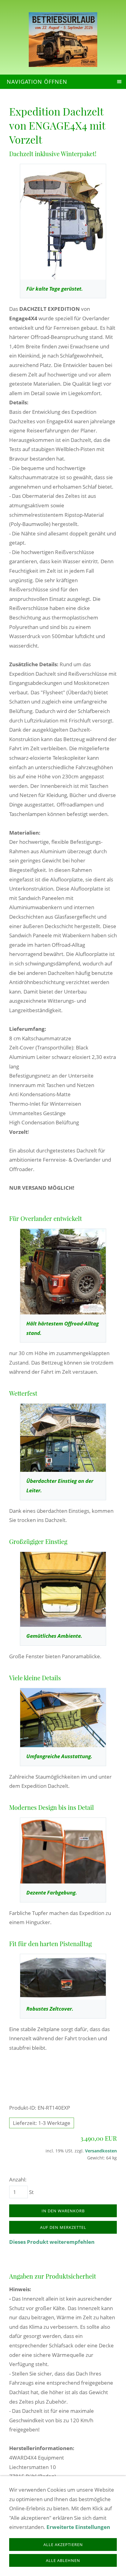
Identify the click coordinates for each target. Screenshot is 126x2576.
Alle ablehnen (63, 2560)
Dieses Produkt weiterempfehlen (52, 2242)
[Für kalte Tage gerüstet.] (63, 222)
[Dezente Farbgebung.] (63, 1851)
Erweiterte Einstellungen (78, 2527)
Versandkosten (101, 2151)
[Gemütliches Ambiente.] (63, 1589)
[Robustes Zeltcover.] (63, 1977)
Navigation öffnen (37, 82)
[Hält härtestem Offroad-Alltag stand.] (63, 1272)
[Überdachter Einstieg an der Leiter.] (63, 1438)
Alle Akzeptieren (63, 2545)
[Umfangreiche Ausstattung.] (63, 1718)
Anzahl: (18, 2179)
